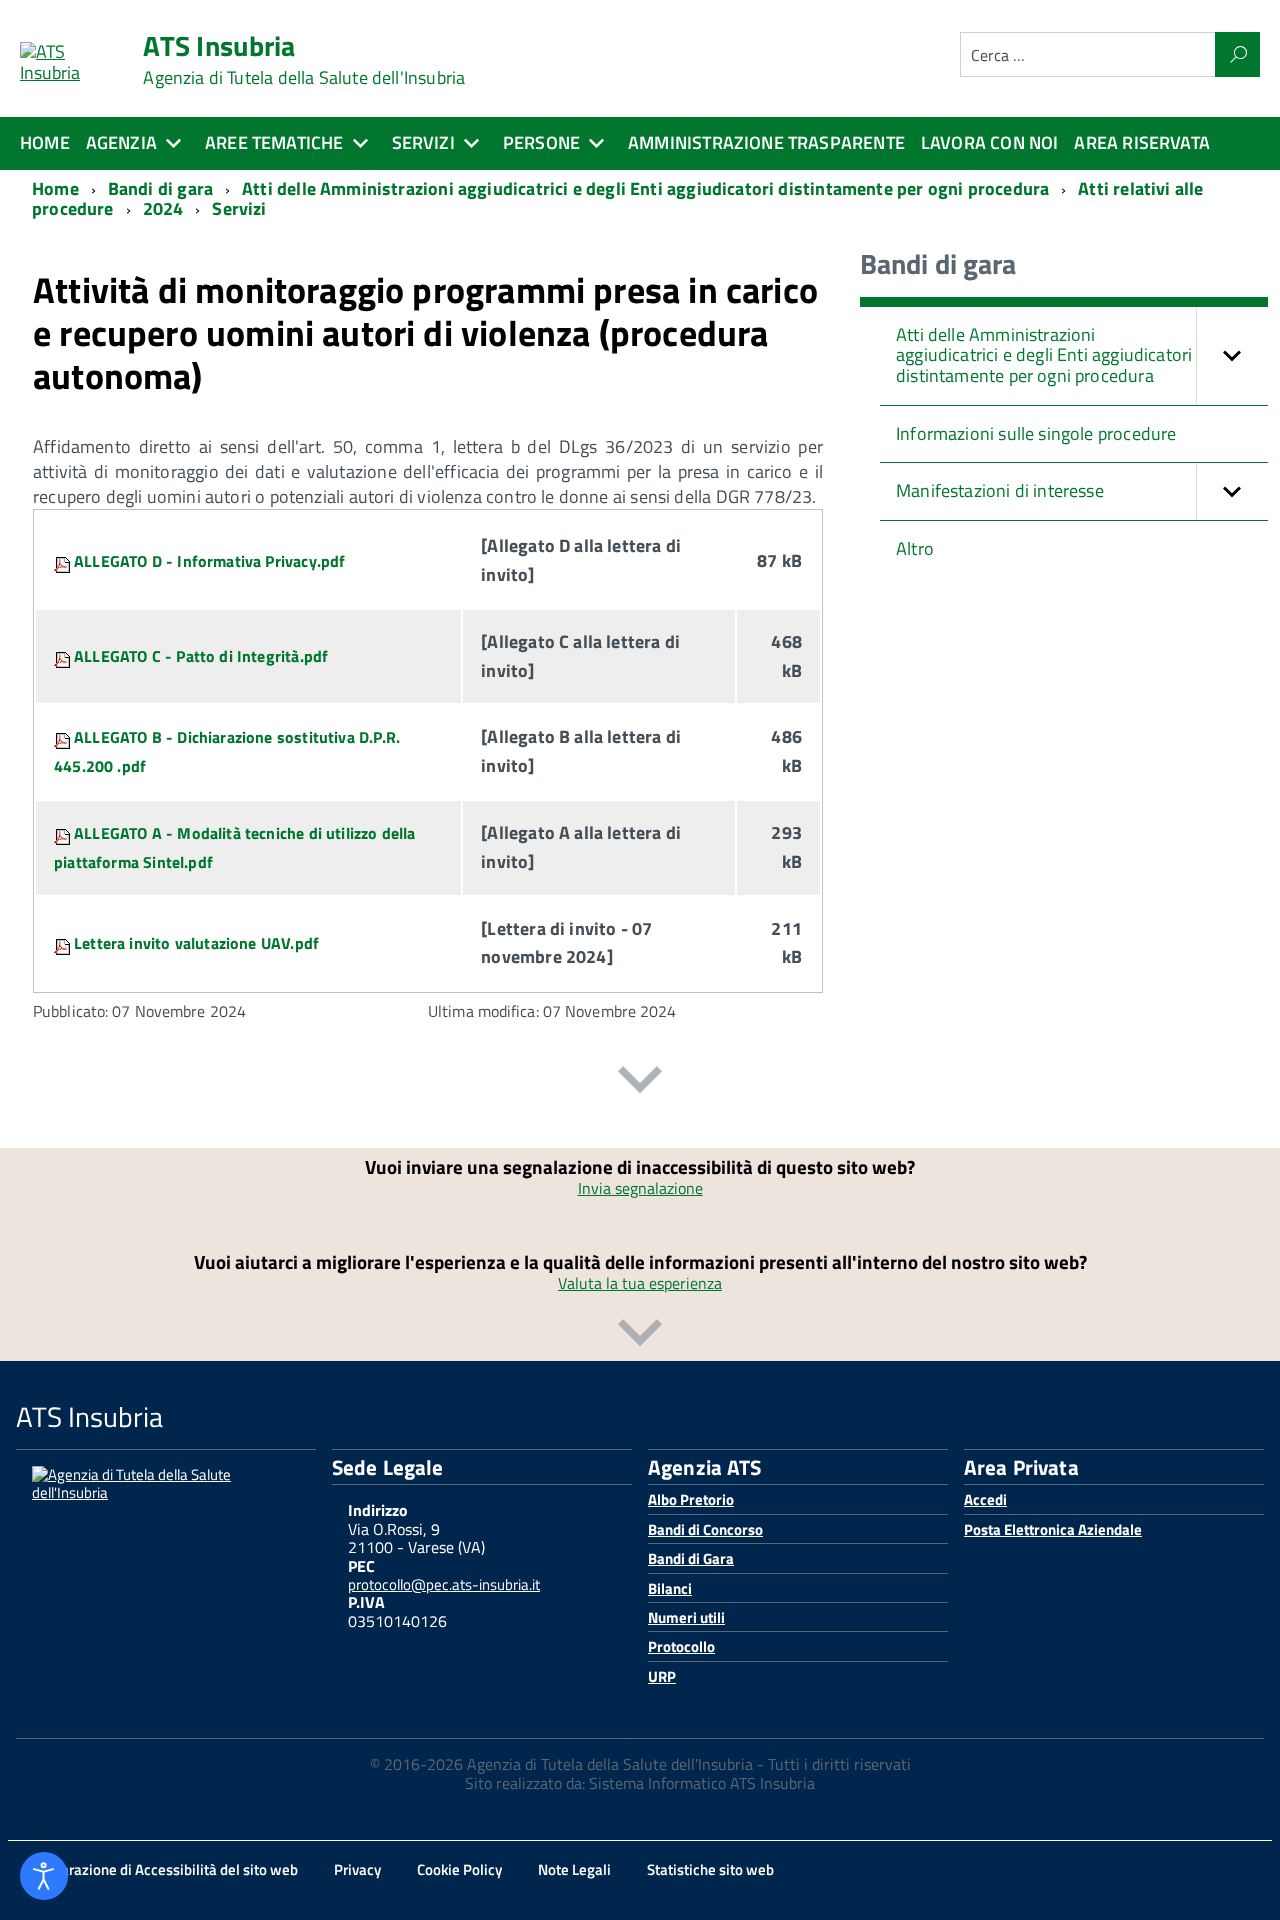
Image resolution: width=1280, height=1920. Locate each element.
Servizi (423, 142)
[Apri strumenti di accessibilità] (44, 1876)
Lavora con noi (990, 142)
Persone (541, 142)
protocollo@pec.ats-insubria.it (444, 1584)
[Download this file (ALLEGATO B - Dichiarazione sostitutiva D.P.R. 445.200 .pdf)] (64, 737)
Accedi (985, 1499)
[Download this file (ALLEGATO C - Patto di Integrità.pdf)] (64, 656)
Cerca (1237, 54)
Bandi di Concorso (705, 1529)
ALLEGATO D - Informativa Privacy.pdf (209, 561)
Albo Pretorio (691, 1499)
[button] (1232, 356)
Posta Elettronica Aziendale (1053, 1529)
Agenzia (121, 142)
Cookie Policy (459, 1869)
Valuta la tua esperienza (640, 1283)
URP (662, 1676)
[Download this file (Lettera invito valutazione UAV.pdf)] (64, 943)
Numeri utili (686, 1617)
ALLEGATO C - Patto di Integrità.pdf (201, 656)
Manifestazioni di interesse (1000, 490)
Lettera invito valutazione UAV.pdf (196, 943)
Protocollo (681, 1646)
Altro (915, 548)
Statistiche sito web (710, 1869)
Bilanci (670, 1588)
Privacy (357, 1869)
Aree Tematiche (274, 142)
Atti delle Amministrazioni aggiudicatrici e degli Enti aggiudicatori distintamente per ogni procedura (1044, 355)
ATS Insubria (304, 60)
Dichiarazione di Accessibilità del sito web (163, 1869)
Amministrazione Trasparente (766, 142)
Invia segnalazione (640, 1188)
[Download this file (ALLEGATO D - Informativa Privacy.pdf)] (64, 561)
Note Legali (574, 1869)
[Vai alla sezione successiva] (640, 1083)
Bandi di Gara (691, 1558)
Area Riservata (1142, 142)
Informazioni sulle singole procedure (1036, 433)
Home (45, 142)
